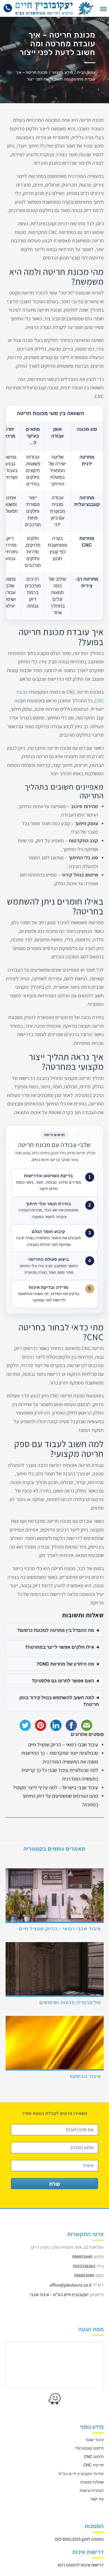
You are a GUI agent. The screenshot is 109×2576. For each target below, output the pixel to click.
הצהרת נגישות (92, 2490)
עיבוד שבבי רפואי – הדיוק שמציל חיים (63, 1744)
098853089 (84, 2275)
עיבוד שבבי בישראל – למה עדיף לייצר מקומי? (55, 1787)
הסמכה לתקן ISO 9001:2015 (79, 2539)
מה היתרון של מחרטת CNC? (65, 1664)
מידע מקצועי (62, 72)
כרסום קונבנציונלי (89, 2448)
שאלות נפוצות (92, 2482)
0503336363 (84, 2266)
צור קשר (97, 2499)
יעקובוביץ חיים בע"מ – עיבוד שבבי (59, 2295)
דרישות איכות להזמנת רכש (81, 2565)
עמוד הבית (86, 72)
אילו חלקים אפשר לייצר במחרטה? (60, 1647)
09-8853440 (9, 11)
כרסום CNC (94, 2456)
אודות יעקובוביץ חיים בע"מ (81, 2473)
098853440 (82, 2256)
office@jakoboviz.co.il (70, 2285)
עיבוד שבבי (94, 2439)
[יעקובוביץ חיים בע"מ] (55, 8)
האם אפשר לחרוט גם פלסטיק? (63, 1681)
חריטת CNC (93, 2465)
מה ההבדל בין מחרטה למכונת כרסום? (56, 1630)
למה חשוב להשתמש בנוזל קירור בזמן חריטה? (59, 1701)
